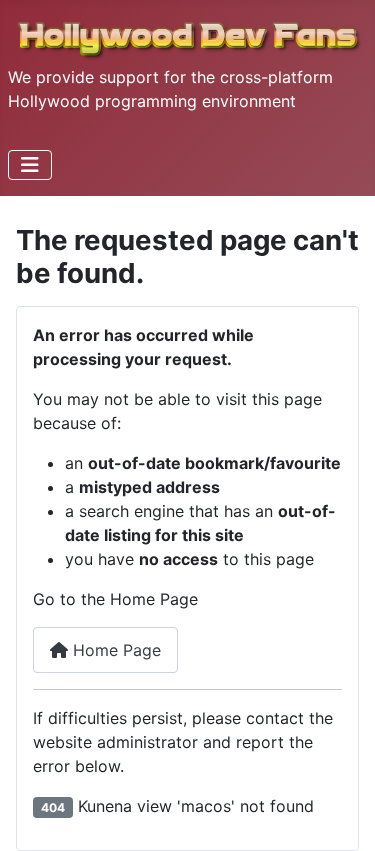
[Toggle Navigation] (30, 165)
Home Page (114, 650)
